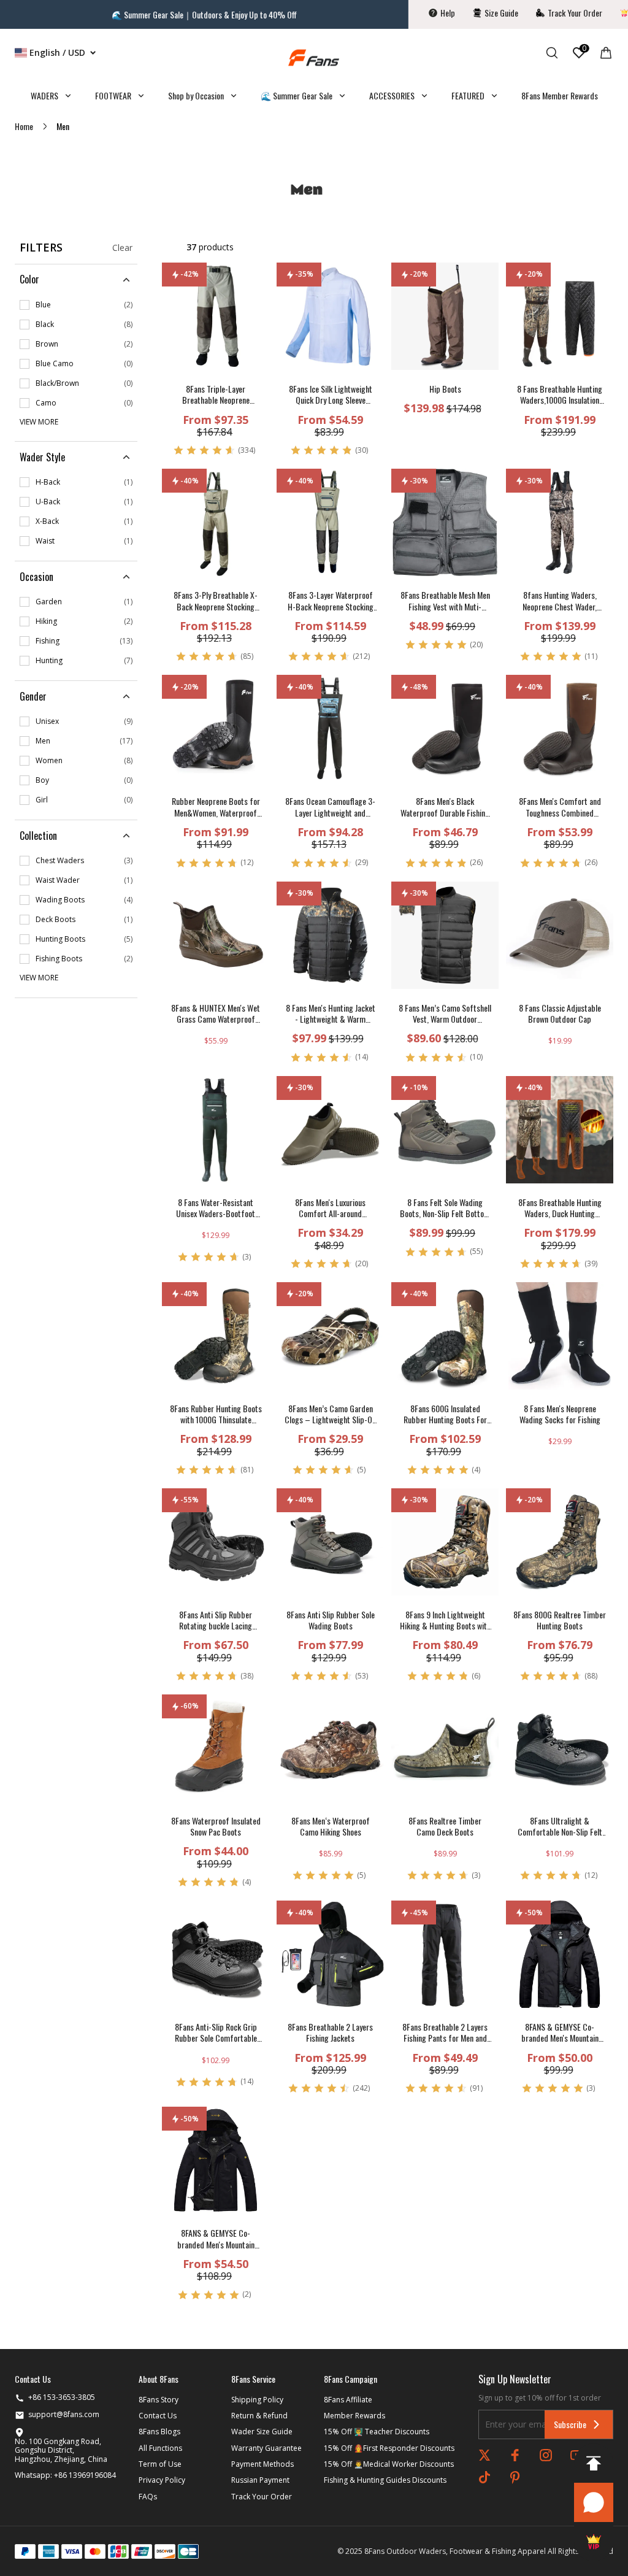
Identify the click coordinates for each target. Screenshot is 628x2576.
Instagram (546, 2455)
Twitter (484, 2455)
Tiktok (484, 2477)
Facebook (515, 2455)
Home (24, 126)
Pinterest (515, 2477)
